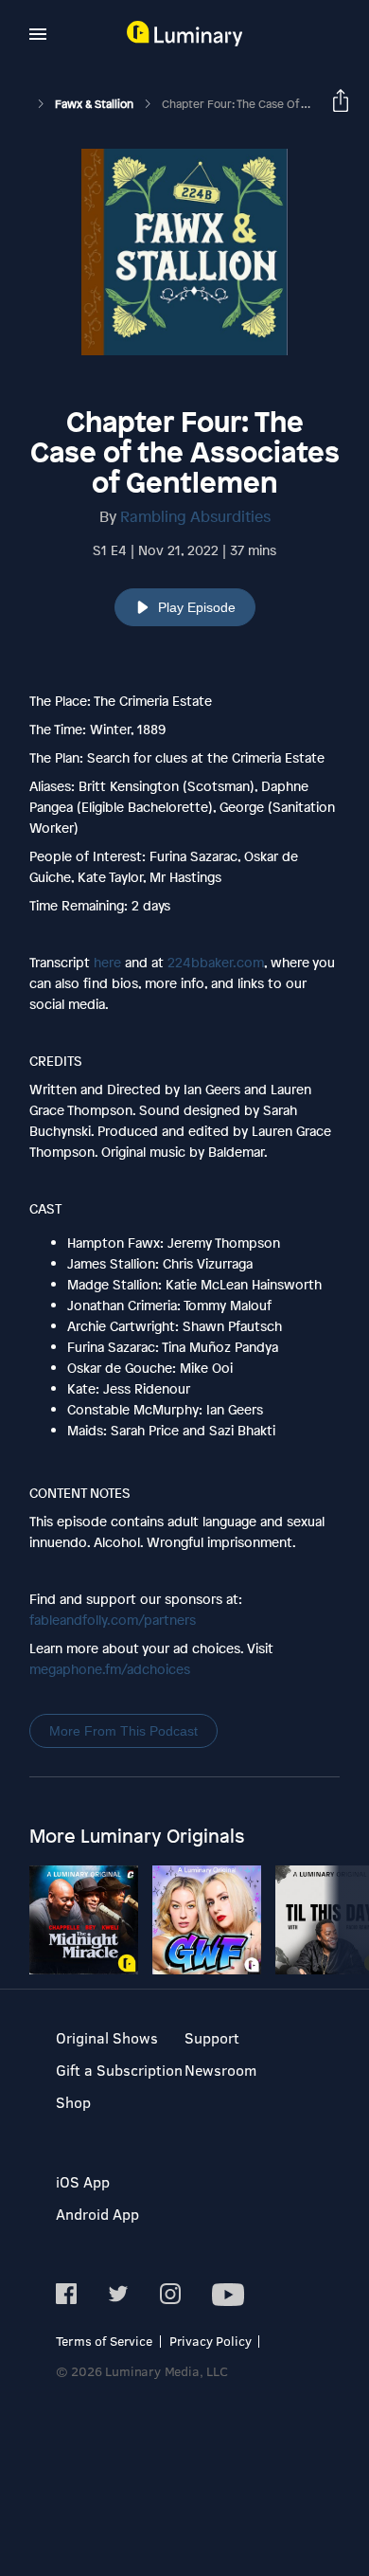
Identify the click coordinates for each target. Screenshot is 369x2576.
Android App (97, 2214)
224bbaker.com (216, 962)
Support (212, 2037)
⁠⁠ (113, 1620)
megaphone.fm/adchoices (110, 1669)
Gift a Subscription (119, 2070)
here (105, 962)
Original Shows (107, 2037)
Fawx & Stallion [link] (96, 104)
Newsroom (220, 2070)
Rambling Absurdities (195, 516)
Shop (73, 2102)
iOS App (83, 2181)
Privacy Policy (211, 2341)
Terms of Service (104, 2341)
